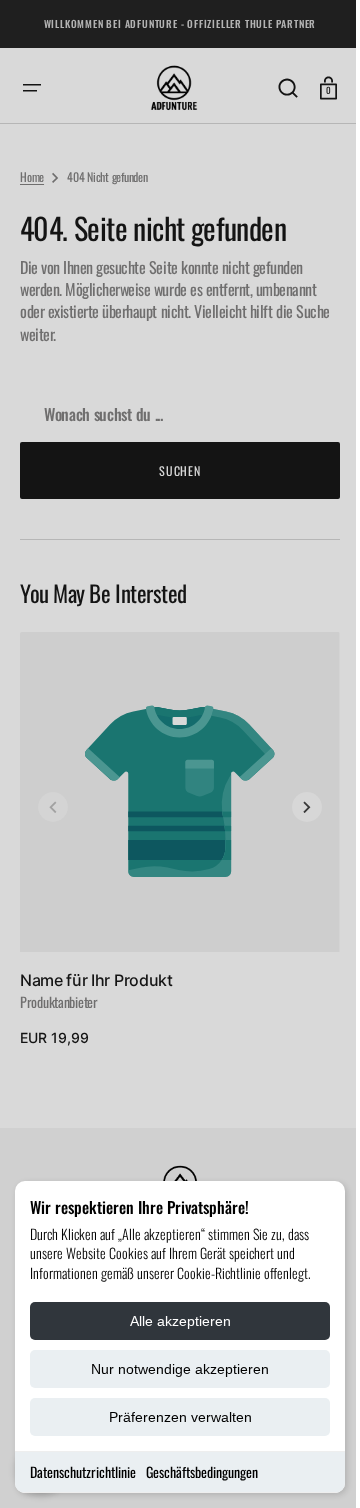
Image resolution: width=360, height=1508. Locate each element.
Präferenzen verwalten (180, 1417)
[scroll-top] (302, 1465)
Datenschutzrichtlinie (83, 1471)
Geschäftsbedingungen (202, 1471)
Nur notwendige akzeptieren (180, 1369)
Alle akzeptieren (180, 1321)
